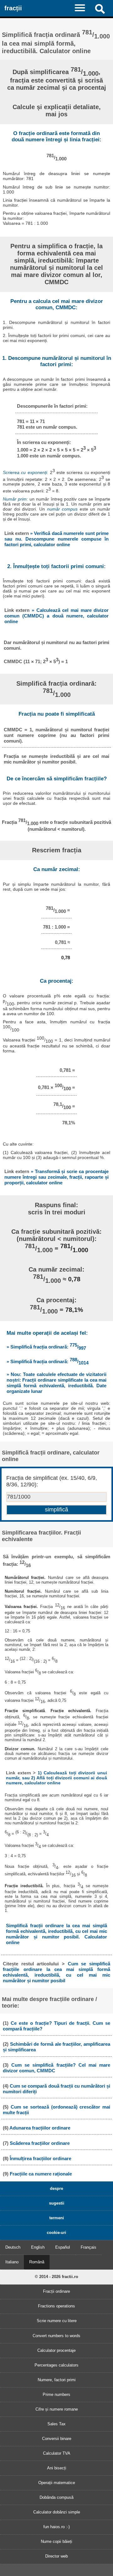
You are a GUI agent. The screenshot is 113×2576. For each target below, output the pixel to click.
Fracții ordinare (56, 2291)
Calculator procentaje (56, 2350)
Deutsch (13, 2247)
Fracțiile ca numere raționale (41, 2174)
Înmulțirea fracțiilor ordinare (40, 2158)
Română (37, 2262)
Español (63, 2247)
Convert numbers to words (56, 2336)
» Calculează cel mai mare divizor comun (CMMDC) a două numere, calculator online (56, 616)
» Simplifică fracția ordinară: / (46, 1347)
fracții (13, 8)
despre (56, 2188)
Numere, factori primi (57, 2380)
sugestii (57, 2203)
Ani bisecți (57, 2468)
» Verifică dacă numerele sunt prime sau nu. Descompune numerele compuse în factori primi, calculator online (56, 539)
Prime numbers (56, 2395)
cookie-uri (56, 2233)
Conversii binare (57, 2439)
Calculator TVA (57, 2453)
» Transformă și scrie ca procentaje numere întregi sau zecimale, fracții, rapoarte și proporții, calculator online (56, 1177)
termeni (57, 2218)
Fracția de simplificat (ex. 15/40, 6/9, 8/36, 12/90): (52, 1481)
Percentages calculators (56, 2365)
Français (89, 2247)
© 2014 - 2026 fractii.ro (56, 2277)
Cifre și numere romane (57, 2409)
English (38, 2247)
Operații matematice (57, 2483)
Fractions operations (56, 2306)
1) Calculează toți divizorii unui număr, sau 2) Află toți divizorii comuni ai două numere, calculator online (56, 1778)
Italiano (12, 2262)
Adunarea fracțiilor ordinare (40, 2128)
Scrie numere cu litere (57, 2321)
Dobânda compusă (56, 2497)
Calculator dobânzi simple (57, 2512)
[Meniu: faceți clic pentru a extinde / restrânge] (83, 8)
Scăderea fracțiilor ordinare (40, 2143)
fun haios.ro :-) (56, 2527)
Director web (56, 2556)
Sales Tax (56, 2424)
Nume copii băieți (56, 2541)
